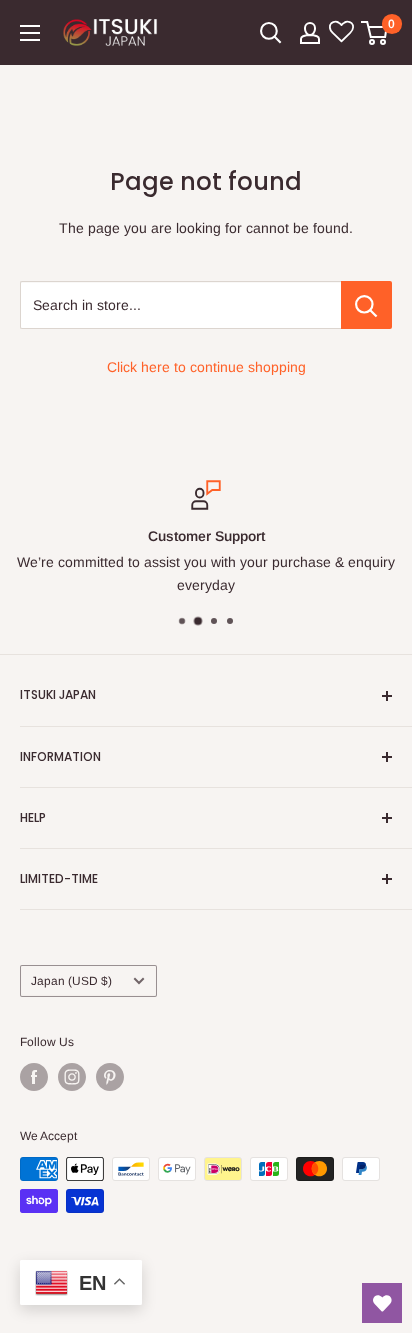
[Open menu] (30, 33)
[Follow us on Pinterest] (110, 1077)
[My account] (310, 33)
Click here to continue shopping (206, 367)
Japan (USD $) (71, 981)
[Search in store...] (366, 305)
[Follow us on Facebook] (34, 1077)
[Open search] (271, 33)
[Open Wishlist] (382, 1303)
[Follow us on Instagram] (72, 1077)
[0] (375, 33)
